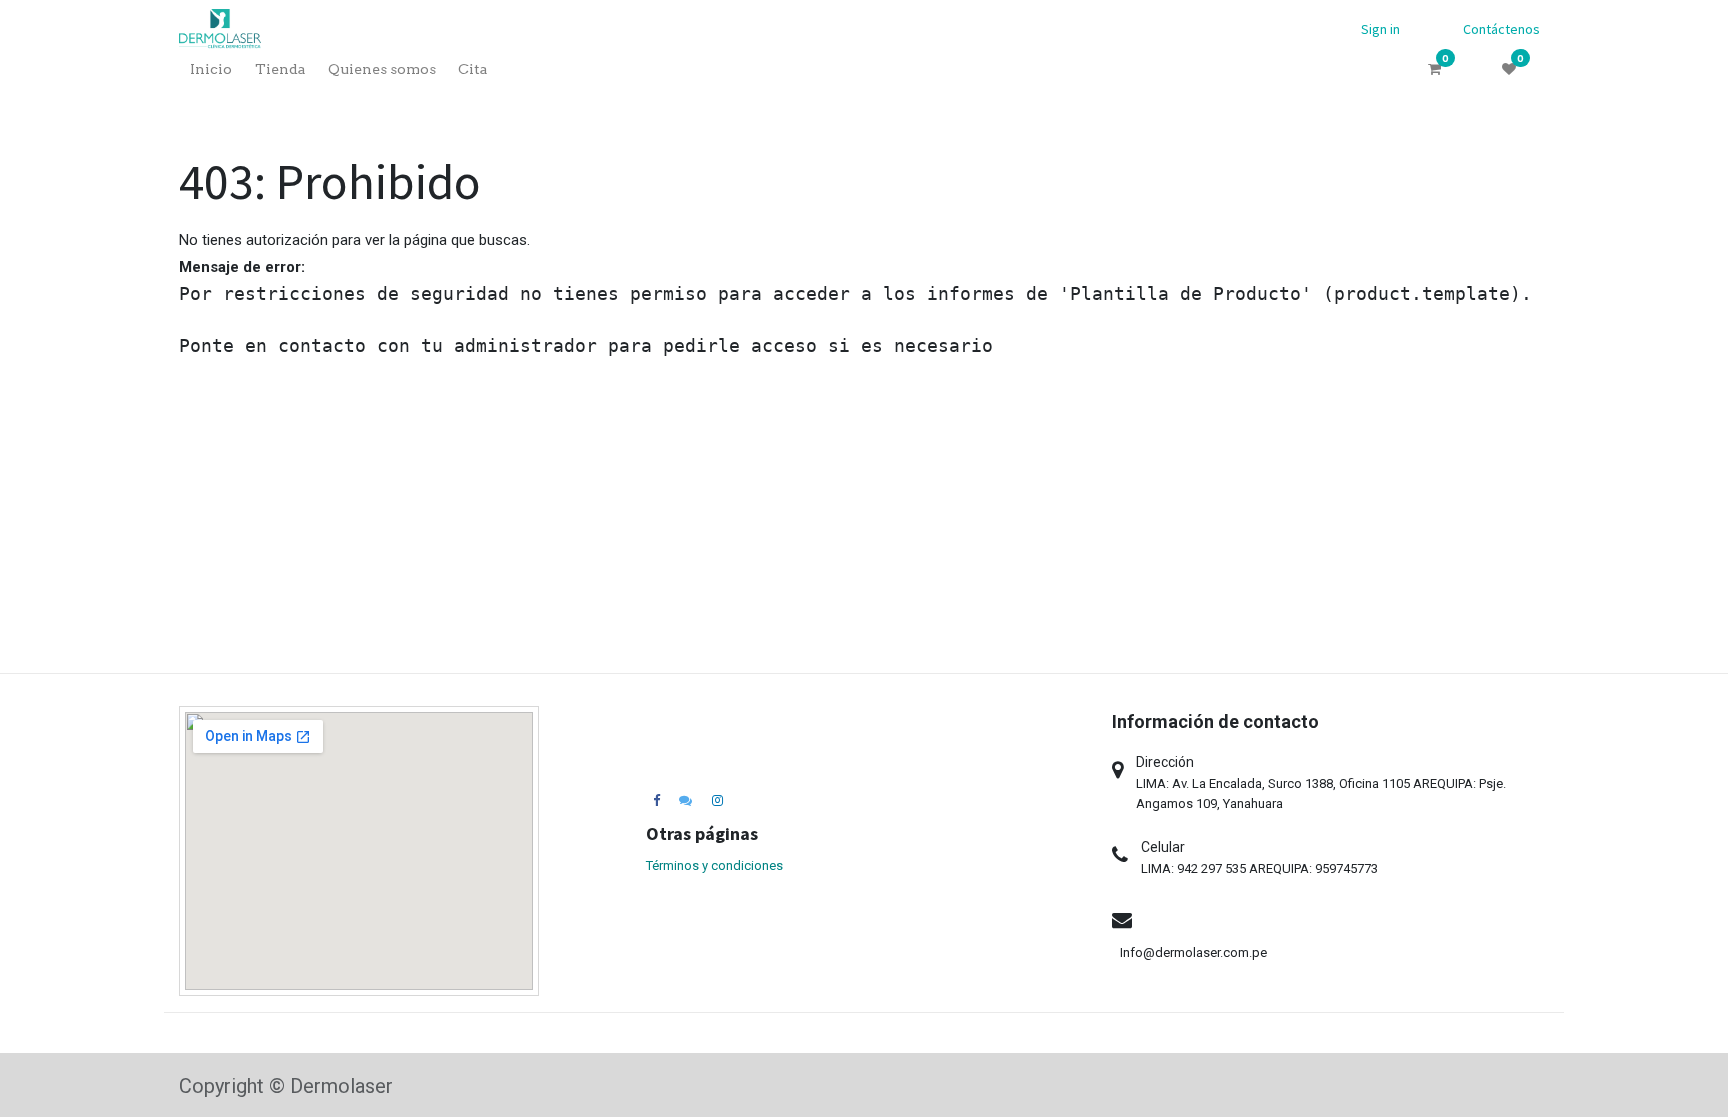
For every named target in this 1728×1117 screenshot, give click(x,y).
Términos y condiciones (714, 865)
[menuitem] (211, 69)
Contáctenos (1501, 29)
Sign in (1380, 29)
